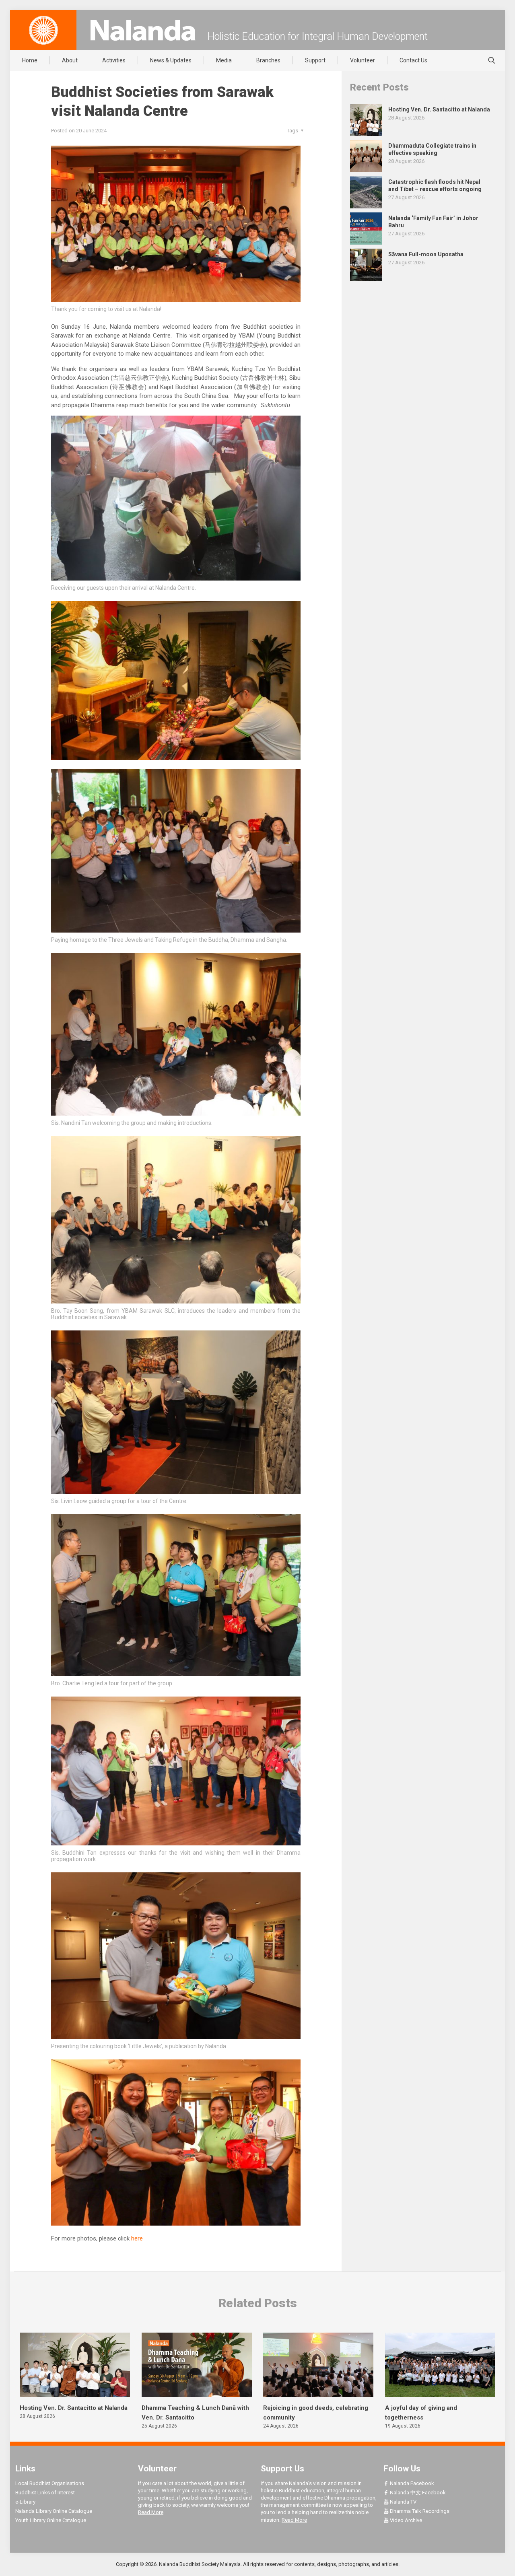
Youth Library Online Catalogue (51, 2520)
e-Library (25, 2502)
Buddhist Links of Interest (45, 2493)
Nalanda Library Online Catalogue (54, 2511)
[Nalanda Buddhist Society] (143, 30)
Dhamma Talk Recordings (419, 2511)
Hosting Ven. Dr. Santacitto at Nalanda (74, 2408)
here (137, 2238)
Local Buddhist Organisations (50, 2483)
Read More (151, 2512)
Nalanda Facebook (411, 2483)
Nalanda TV (403, 2502)
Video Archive (405, 2520)
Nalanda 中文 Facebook (417, 2493)
